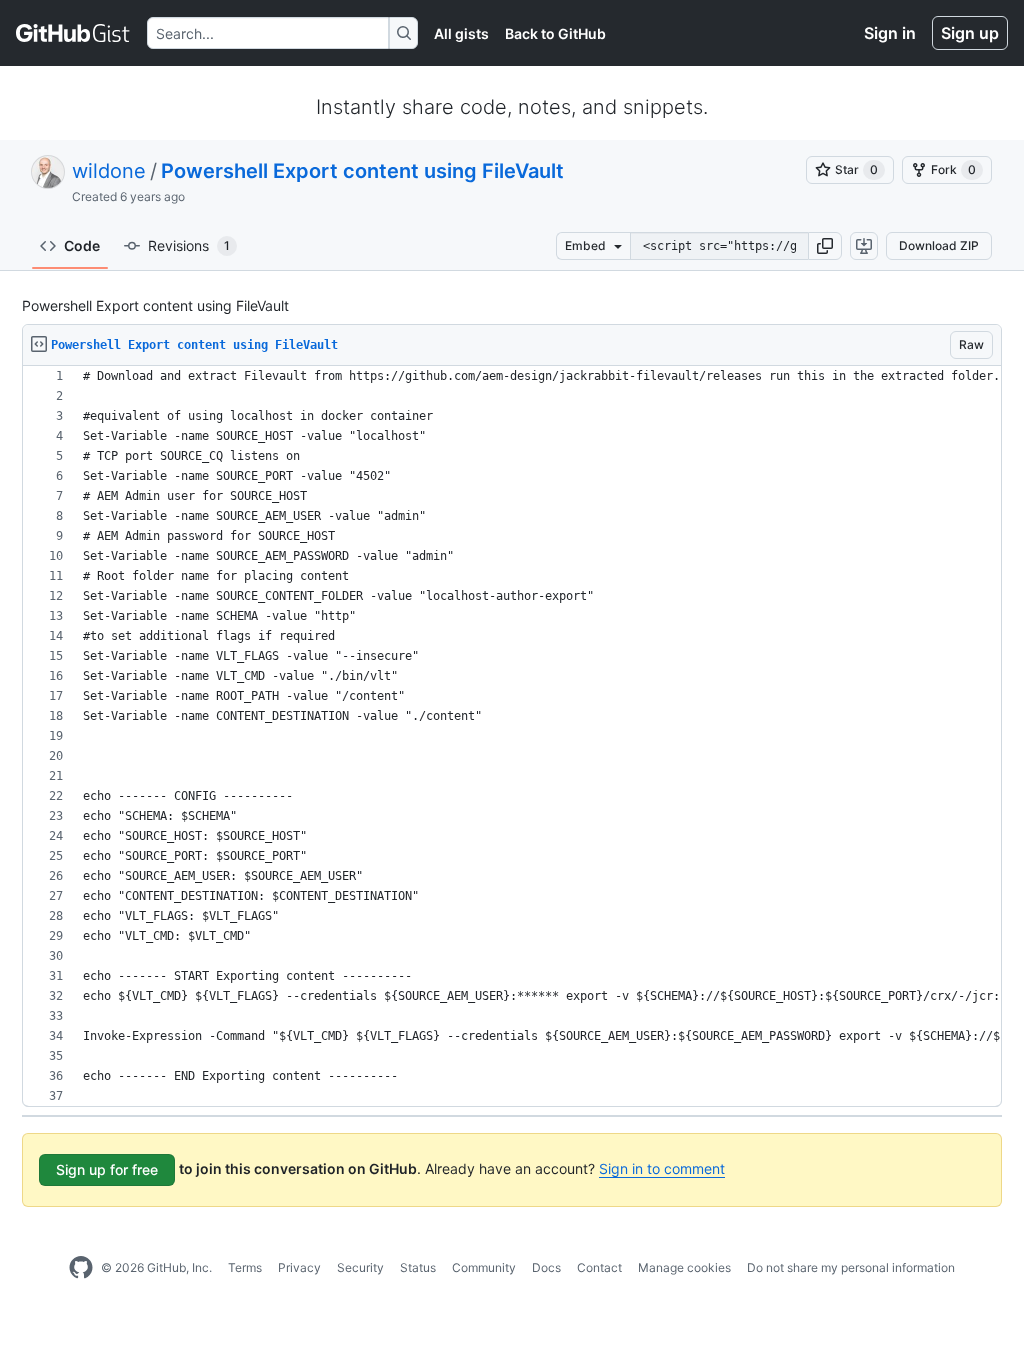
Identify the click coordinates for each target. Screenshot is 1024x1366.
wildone (109, 171)
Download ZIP (939, 245)
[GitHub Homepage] (81, 1268)
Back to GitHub (555, 33)
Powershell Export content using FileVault (362, 171)
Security (360, 1267)
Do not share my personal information (851, 1267)
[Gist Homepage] (73, 33)
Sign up (970, 33)
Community (484, 1267)
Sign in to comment (662, 1168)
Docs (546, 1267)
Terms (245, 1267)
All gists (461, 33)
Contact (599, 1267)
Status (418, 1267)
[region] (512, 736)
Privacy (299, 1267)
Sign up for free (107, 1169)
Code (82, 245)
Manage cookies (684, 1267)
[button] (825, 246)
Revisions (189, 245)
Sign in (890, 33)
